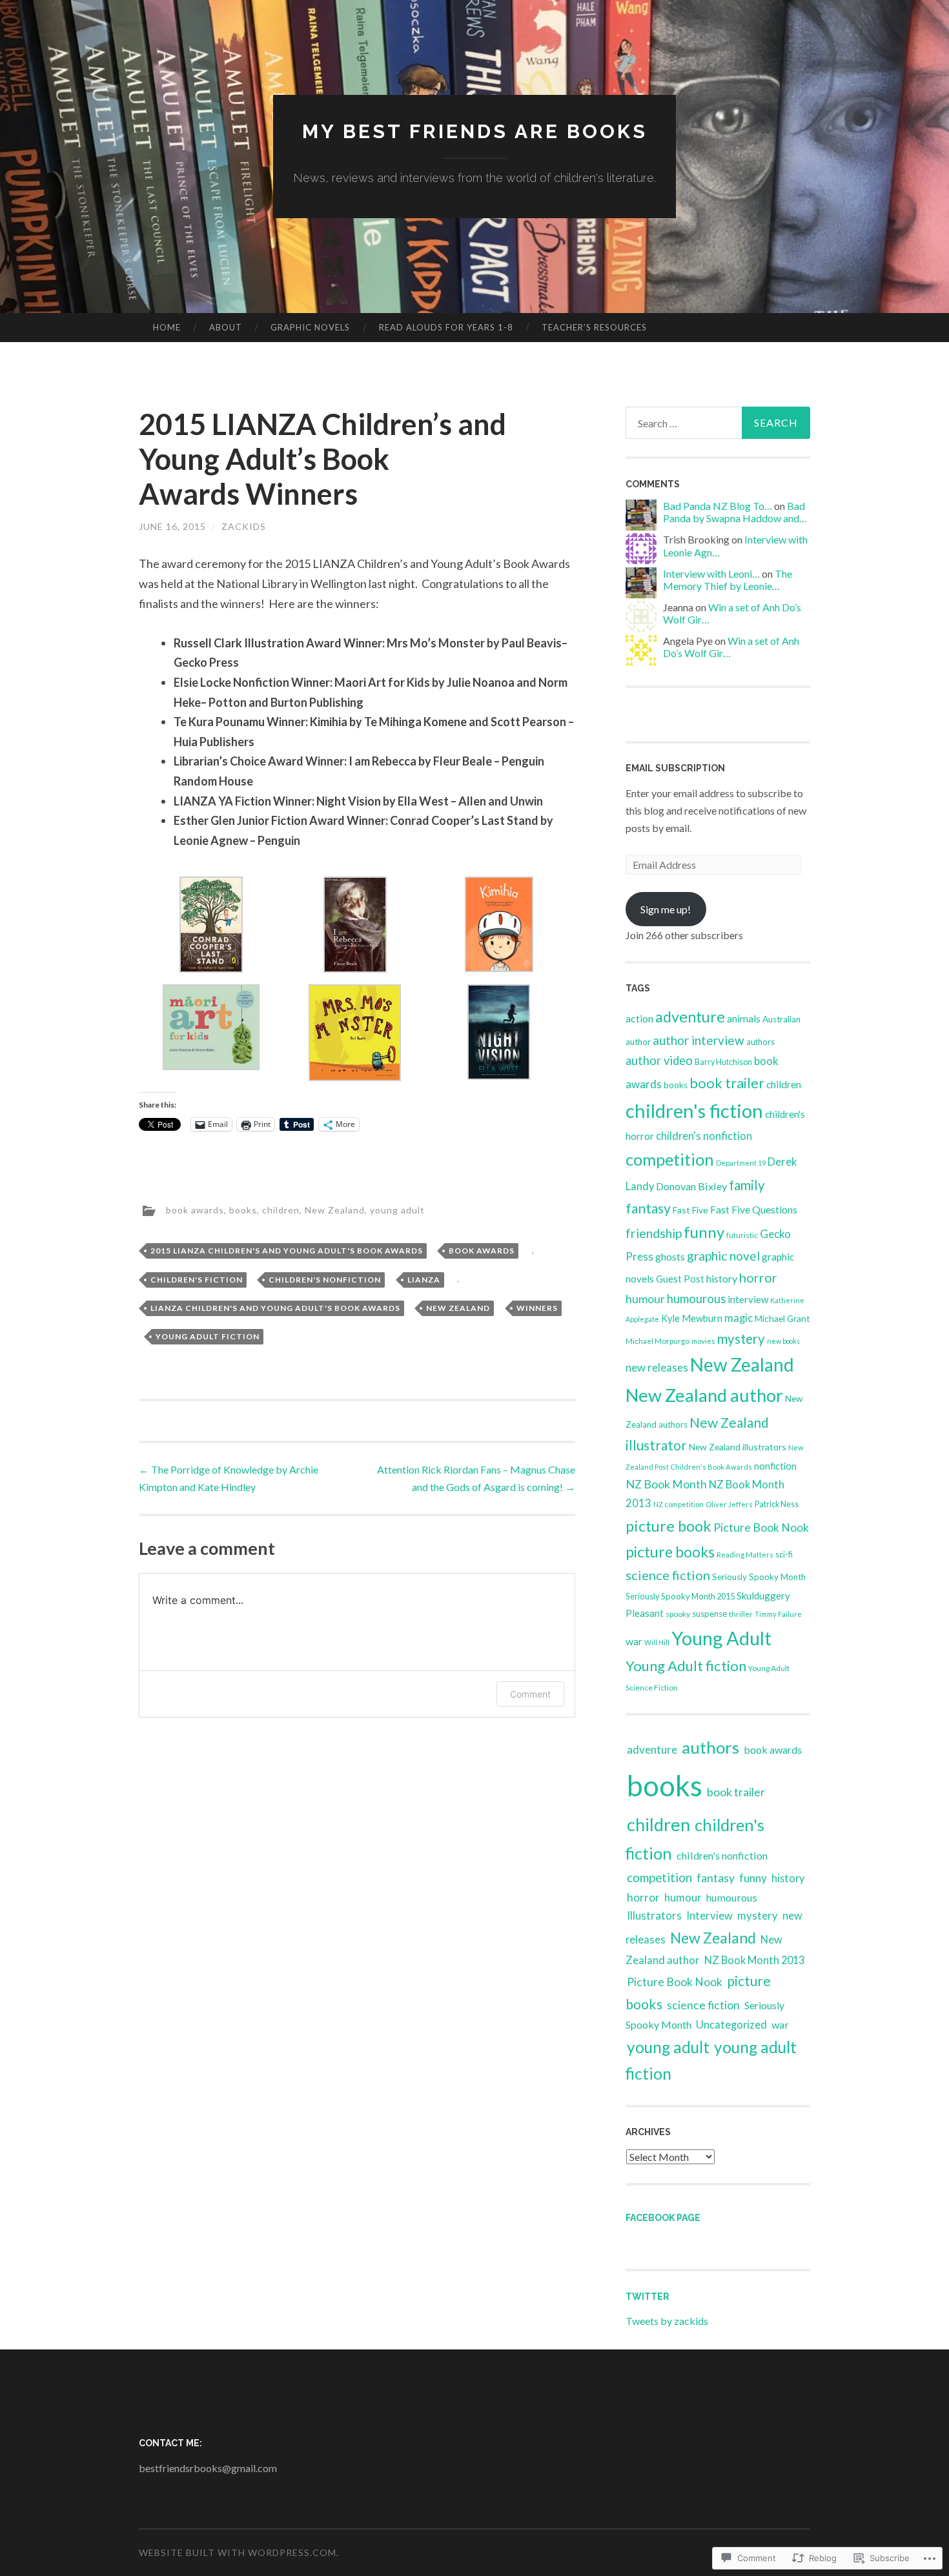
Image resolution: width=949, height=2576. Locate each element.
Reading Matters (745, 1554)
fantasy (648, 1208)
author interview (699, 1040)
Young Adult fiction (208, 1336)
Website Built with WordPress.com (238, 2552)
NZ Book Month (666, 1484)
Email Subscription (675, 768)
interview (748, 1299)
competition (670, 1159)
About (226, 327)
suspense (709, 1614)
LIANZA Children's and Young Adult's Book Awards (275, 1308)
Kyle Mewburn (692, 1318)
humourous (696, 1299)
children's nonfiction (325, 1280)
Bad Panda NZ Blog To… (718, 506)
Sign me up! (666, 909)
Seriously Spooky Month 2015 (680, 1596)
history (722, 1278)
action (639, 1018)
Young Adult (721, 1638)
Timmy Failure (778, 1614)
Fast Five (690, 1210)
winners (537, 1308)
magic (739, 1318)
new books (783, 1341)
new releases (657, 1367)
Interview (709, 1916)
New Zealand (335, 1210)
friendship (654, 1233)
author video (659, 1060)
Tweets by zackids (667, 2321)
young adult (397, 1210)
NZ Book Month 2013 (754, 1960)
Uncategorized (731, 2024)
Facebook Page (663, 2218)
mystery (741, 1339)
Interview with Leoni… (711, 573)
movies (703, 1341)
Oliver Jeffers (729, 1504)
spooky (678, 1614)
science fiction (668, 1575)
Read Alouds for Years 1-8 (446, 327)
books (243, 1210)
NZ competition (679, 1504)
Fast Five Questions (754, 1209)
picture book (668, 1526)
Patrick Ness (777, 1504)
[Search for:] (718, 423)
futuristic (742, 1235)
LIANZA (424, 1280)
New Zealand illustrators (738, 1447)
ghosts (670, 1256)
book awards (195, 1210)
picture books (670, 1552)
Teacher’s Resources (594, 327)
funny (704, 1232)
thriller (741, 1614)
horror (758, 1277)
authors (760, 1042)
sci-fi (784, 1555)
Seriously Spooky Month (759, 1577)
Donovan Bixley (691, 1186)
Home (167, 327)
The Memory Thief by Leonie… (728, 580)
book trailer (727, 1083)
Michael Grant (782, 1318)
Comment (530, 1694)
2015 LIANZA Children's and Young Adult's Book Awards (287, 1251)
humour (645, 1299)
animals (744, 1018)
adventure (690, 1017)
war (634, 1641)
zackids (244, 526)
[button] (211, 927)
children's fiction (197, 1280)
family (747, 1185)
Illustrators (654, 1915)
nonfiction (775, 1466)
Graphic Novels (310, 327)
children (281, 1210)
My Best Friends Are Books (475, 131)
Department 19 (741, 1163)
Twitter (648, 2297)
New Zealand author (704, 1395)
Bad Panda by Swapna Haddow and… (735, 512)
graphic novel (723, 1256)
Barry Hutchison (723, 1062)
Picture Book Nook (761, 1527)
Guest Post (680, 1279)
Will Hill (657, 1642)
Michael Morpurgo (658, 1341)
